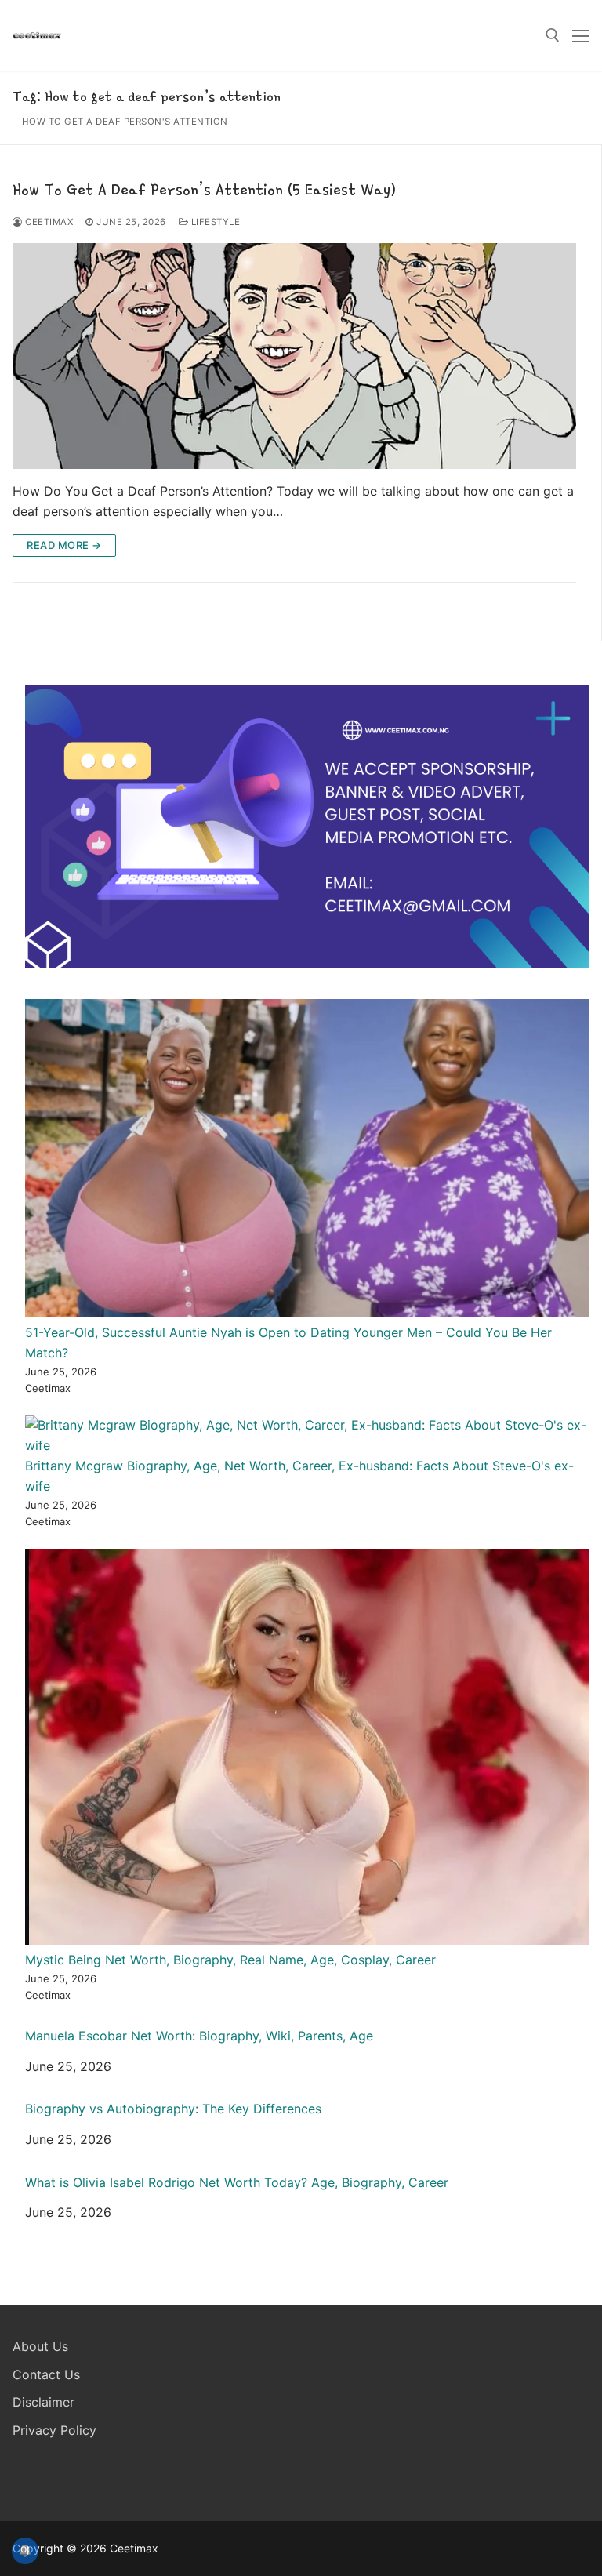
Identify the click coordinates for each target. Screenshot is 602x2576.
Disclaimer (44, 2402)
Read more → (64, 545)
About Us (40, 2346)
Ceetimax (48, 222)
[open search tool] (553, 35)
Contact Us (46, 2374)
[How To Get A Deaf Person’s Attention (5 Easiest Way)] (294, 356)
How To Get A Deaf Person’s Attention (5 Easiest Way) (204, 189)
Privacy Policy (54, 2430)
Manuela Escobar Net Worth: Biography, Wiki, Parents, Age (199, 2036)
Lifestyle (214, 222)
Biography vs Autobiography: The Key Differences (173, 2109)
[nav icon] (581, 35)
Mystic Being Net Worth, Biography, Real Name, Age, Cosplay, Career (230, 1960)
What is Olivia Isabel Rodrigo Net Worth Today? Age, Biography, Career (237, 2183)
